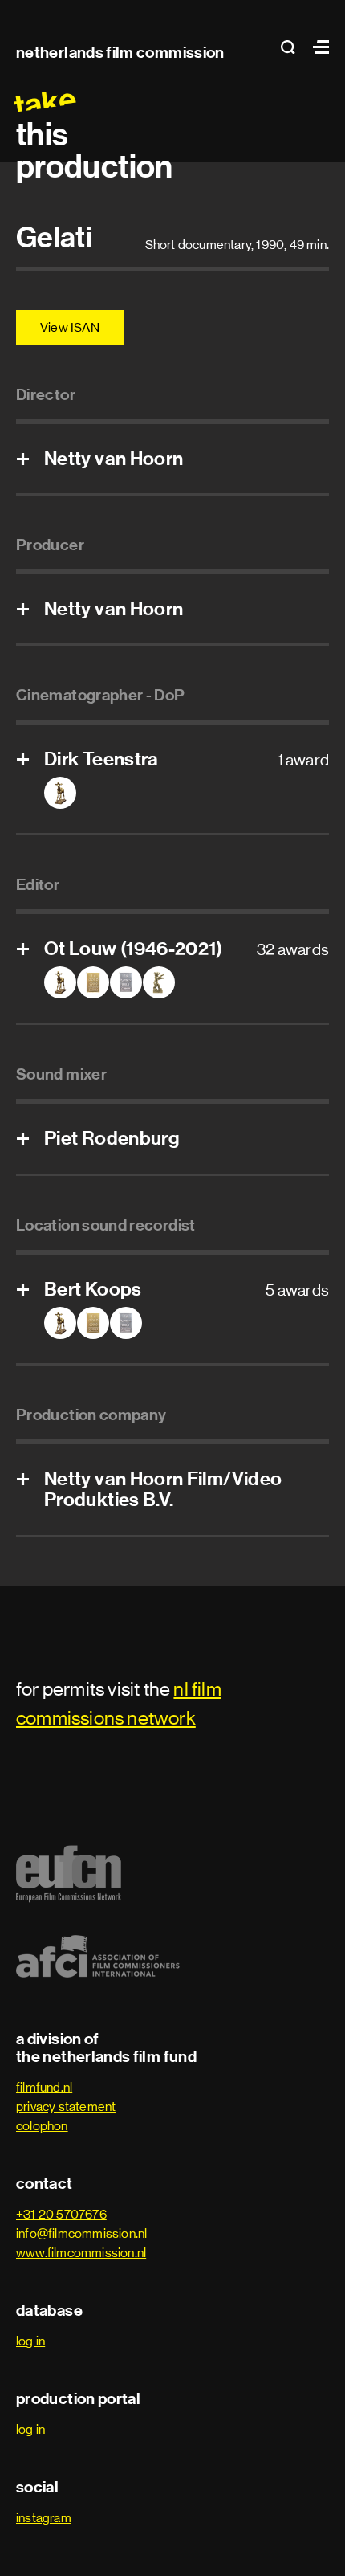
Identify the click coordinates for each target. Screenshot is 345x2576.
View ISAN (70, 327)
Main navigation (317, 47)
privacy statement (66, 2107)
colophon (42, 2126)
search (293, 47)
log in (30, 2341)
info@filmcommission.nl (81, 2233)
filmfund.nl (44, 2087)
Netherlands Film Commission (120, 52)
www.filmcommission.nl (81, 2253)
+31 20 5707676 (61, 2214)
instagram (44, 2518)
